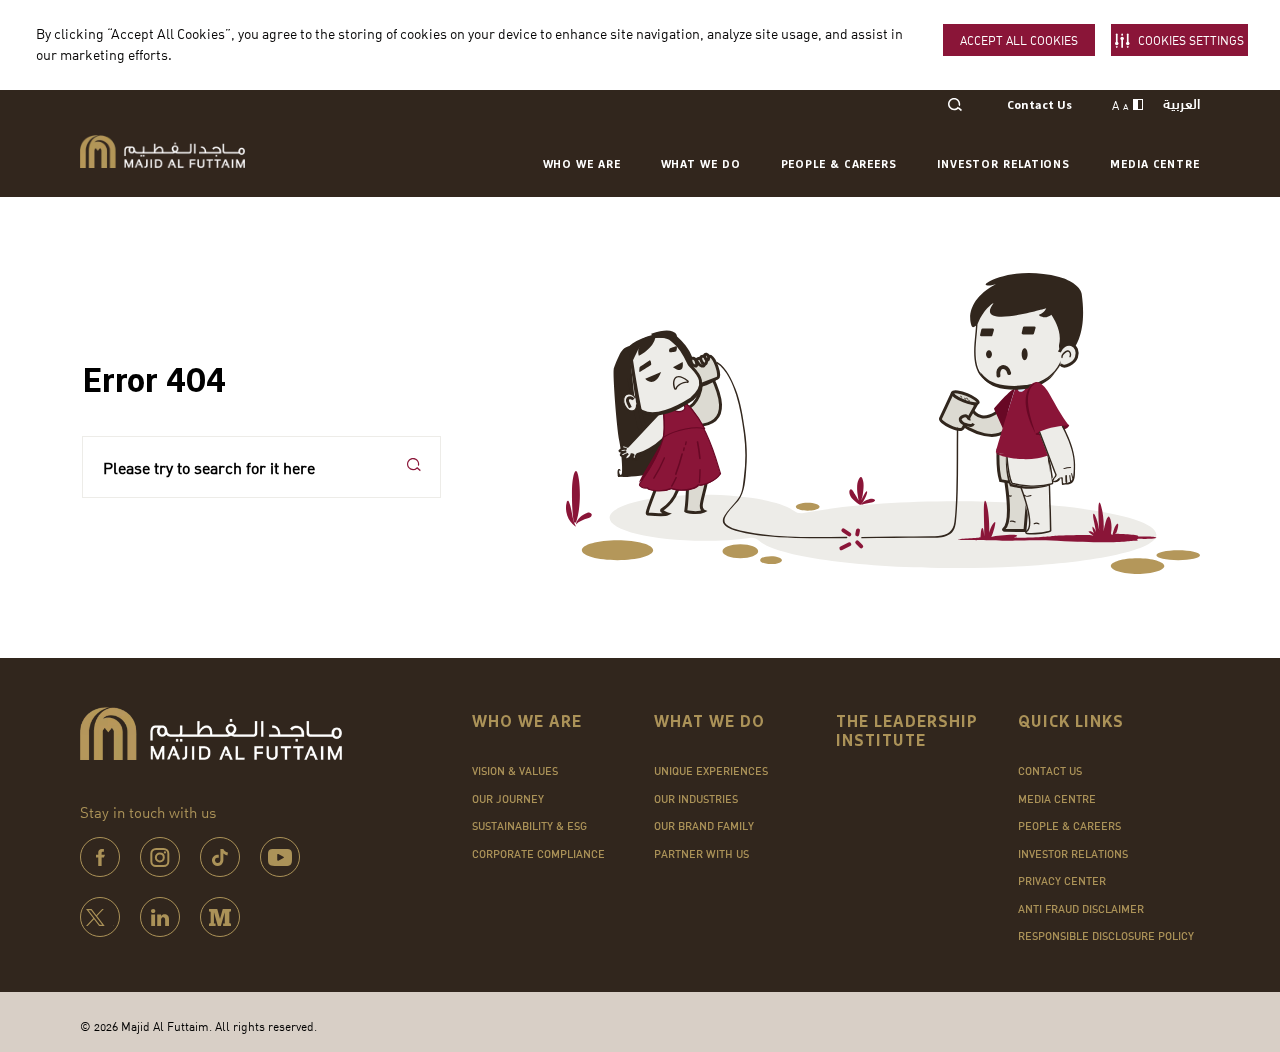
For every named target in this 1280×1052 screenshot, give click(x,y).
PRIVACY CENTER (1062, 881)
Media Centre (1155, 164)
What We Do (701, 164)
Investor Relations (1003, 164)
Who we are (582, 164)
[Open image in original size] (162, 151)
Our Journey (508, 799)
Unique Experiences (711, 771)
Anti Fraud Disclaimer (1081, 909)
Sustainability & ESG (529, 826)
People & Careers (839, 164)
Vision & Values (515, 771)
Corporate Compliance (538, 854)
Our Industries (696, 799)
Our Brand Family (704, 826)
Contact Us (1039, 106)
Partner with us (701, 854)
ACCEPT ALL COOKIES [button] (1019, 40)
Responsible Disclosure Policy (1106, 936)
